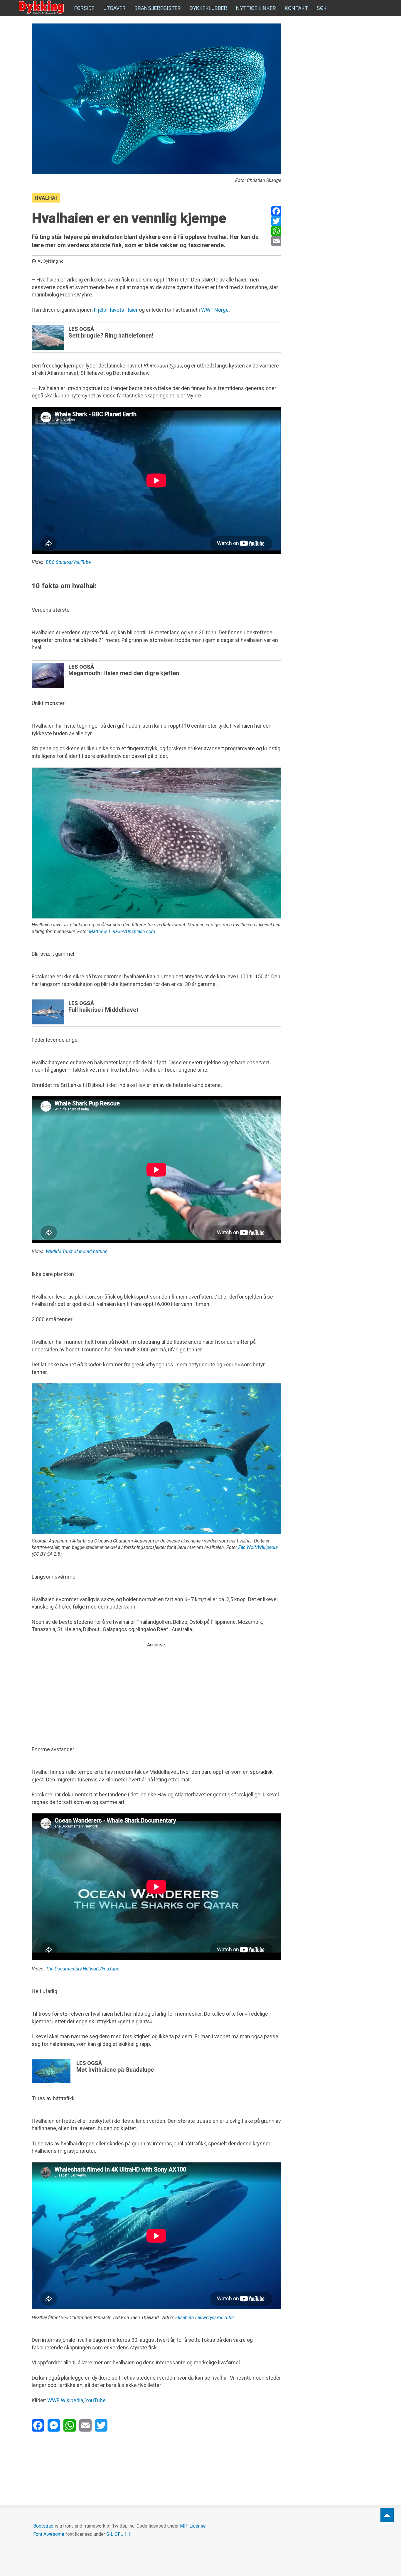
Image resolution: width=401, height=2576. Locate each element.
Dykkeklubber (208, 8)
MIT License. (193, 2526)
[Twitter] (276, 221)
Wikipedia (72, 2400)
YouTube (95, 2400)
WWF (53, 2400)
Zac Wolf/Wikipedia (258, 1547)
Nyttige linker (256, 8)
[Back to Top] (387, 2515)
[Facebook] (276, 211)
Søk (322, 8)
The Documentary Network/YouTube (82, 1969)
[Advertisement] (156, 1690)
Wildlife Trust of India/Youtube (77, 1251)
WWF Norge (215, 310)
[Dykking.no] (42, 7)
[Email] (276, 241)
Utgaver (114, 8)
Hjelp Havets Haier (116, 310)
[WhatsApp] (276, 231)
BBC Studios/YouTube (68, 562)
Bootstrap (43, 2526)
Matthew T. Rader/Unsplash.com (122, 932)
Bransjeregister (158, 8)
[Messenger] (54, 2425)
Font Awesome (49, 2534)
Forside (84, 8)
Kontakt (296, 8)
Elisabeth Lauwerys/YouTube (204, 2318)
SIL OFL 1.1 (118, 2534)
